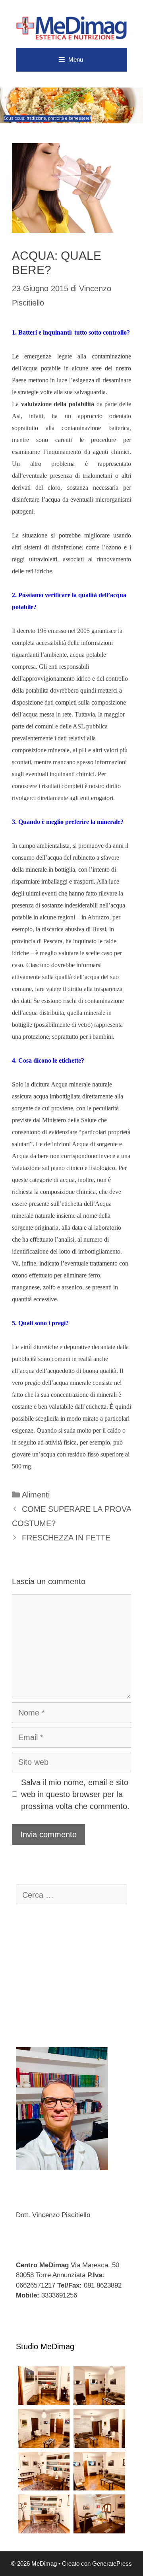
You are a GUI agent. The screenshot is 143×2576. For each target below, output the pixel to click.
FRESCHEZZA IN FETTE (66, 1538)
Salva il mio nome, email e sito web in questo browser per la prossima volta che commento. (75, 1794)
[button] (71, 105)
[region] (71, 105)
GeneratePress (112, 2563)
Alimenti (36, 1495)
